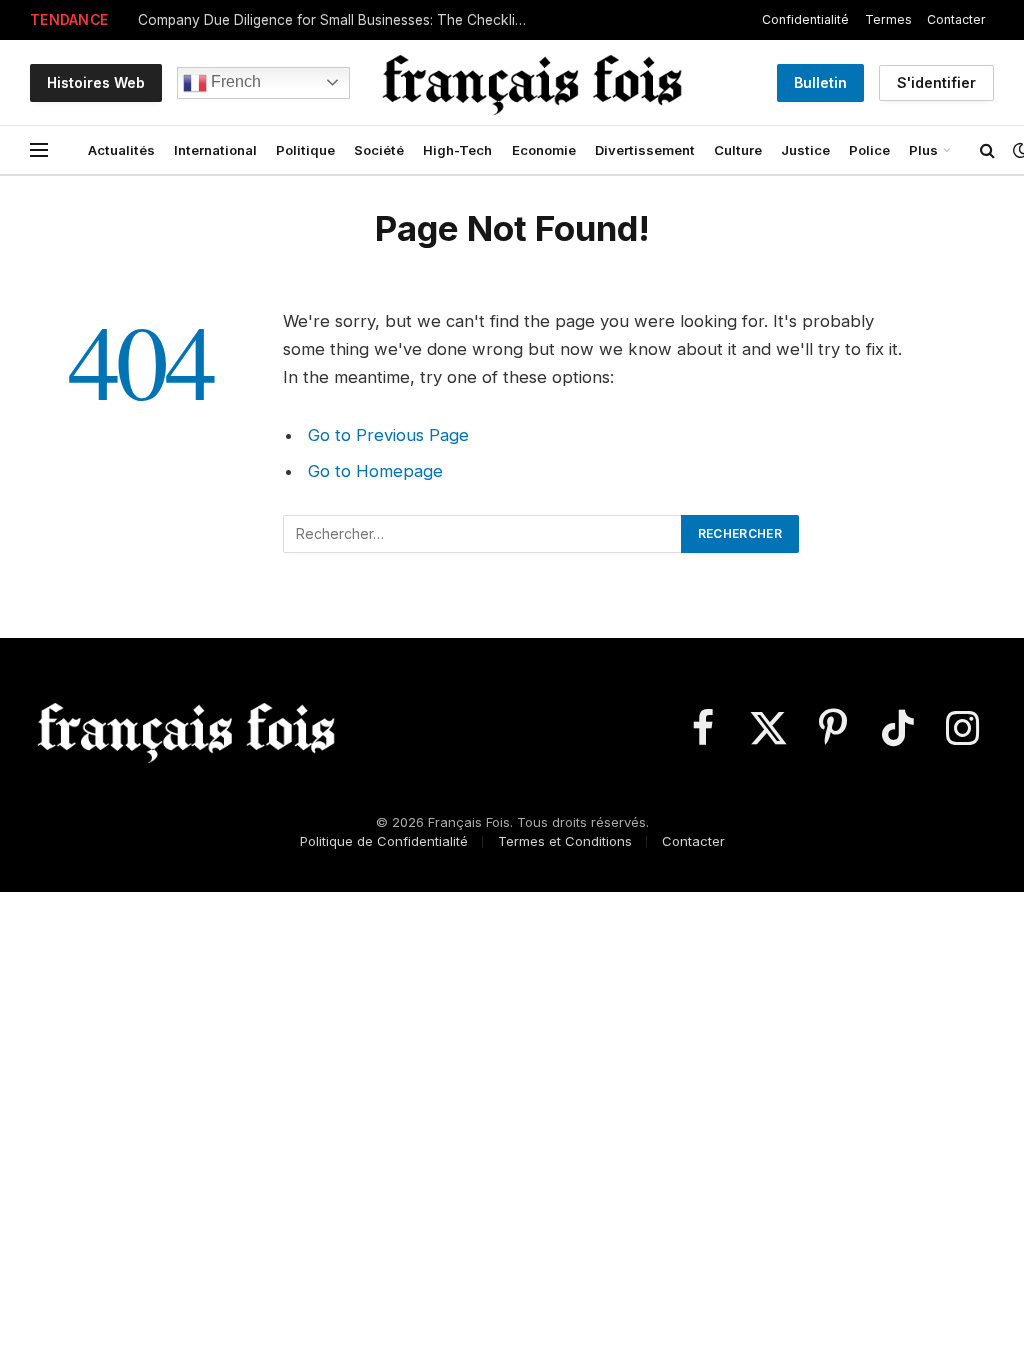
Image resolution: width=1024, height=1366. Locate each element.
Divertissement (645, 150)
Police (869, 150)
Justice (805, 150)
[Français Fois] (531, 82)
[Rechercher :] (483, 534)
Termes (888, 19)
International (215, 150)
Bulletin (820, 82)
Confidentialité (805, 19)
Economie (544, 150)
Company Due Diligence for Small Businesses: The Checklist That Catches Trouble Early (338, 20)
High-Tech (457, 150)
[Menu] (39, 150)
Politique (305, 150)
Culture (738, 150)
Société (379, 150)
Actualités (121, 150)
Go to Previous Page (388, 435)
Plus (923, 150)
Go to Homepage (375, 471)
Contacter (956, 19)
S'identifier (936, 82)
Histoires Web (96, 82)
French (234, 81)
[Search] (987, 150)
